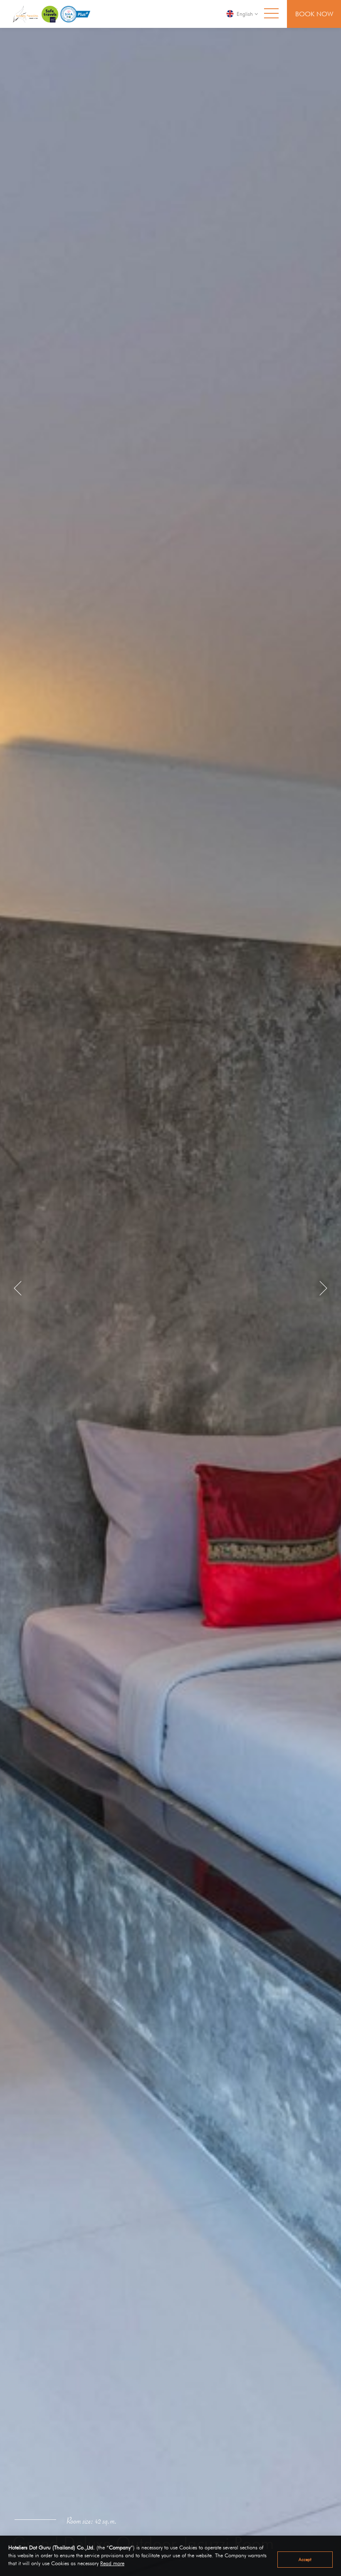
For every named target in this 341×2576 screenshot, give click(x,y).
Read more (112, 2563)
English (245, 14)
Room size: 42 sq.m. (92, 2523)
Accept (305, 2559)
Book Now (314, 14)
